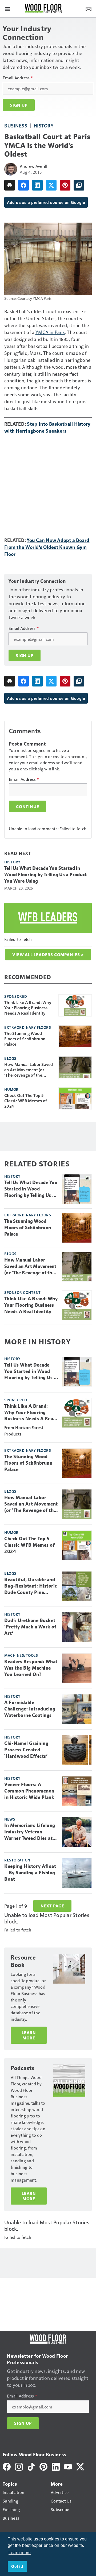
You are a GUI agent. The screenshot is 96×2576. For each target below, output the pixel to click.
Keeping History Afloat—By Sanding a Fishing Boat (30, 1873)
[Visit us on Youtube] (68, 2466)
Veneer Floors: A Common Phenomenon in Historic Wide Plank (29, 1791)
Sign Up (19, 105)
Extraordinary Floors (28, 1027)
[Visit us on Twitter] (80, 2466)
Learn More (29, 2035)
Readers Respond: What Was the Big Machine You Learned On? (31, 1668)
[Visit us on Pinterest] (43, 2466)
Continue (27, 806)
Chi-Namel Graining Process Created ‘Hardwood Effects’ (26, 1750)
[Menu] (7, 9)
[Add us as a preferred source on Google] (79, 185)
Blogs (10, 1058)
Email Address (18, 78)
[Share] (23, 185)
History (44, 125)
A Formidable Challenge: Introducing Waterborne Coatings (30, 1709)
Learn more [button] (20, 2553)
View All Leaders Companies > (48, 955)
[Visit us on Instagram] (19, 2466)
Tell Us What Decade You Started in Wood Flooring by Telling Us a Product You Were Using (45, 875)
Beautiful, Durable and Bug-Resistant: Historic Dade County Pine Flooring (31, 1586)
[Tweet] (51, 185)
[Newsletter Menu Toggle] (89, 9)
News (10, 1819)
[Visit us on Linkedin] (56, 2466)
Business (16, 125)
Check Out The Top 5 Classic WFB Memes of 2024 (26, 1101)
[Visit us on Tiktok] (31, 2466)
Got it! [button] (17, 2566)
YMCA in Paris (50, 332)
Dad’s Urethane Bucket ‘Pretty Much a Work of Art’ (30, 1627)
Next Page (52, 1906)
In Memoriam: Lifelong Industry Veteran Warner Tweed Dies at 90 (30, 1832)
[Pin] (65, 185)
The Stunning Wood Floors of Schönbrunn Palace (25, 1039)
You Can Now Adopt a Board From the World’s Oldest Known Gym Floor (47, 547)
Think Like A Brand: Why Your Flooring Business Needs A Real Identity (28, 1008)
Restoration (17, 1860)
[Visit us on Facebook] (7, 2466)
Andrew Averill (34, 166)
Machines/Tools (21, 1655)
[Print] (10, 185)
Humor (11, 1089)
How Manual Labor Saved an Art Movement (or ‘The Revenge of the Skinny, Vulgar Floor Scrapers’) (29, 1070)
